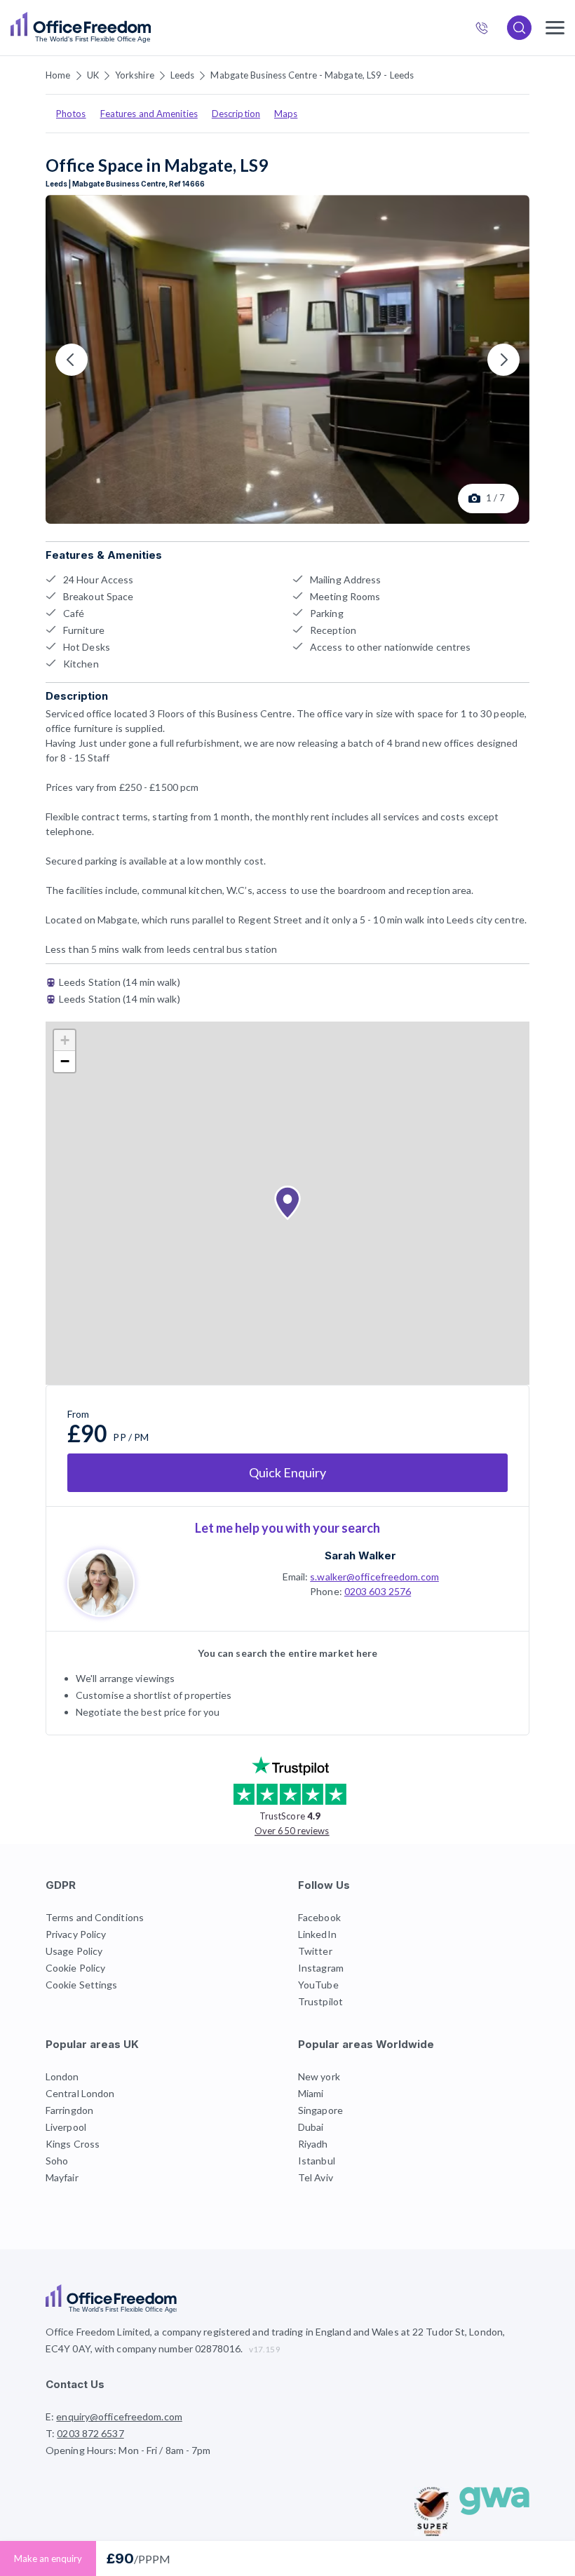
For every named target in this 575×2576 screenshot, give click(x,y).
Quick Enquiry (287, 1472)
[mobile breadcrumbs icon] (555, 28)
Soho (57, 2161)
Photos (71, 114)
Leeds (183, 75)
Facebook (319, 1917)
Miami (311, 2093)
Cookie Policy (75, 1968)
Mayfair (62, 2177)
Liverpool (66, 2127)
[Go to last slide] (72, 360)
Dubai (311, 2127)
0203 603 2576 (378, 1591)
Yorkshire (135, 75)
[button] (287, 1203)
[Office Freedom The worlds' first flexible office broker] (81, 28)
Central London (80, 2093)
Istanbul (317, 2161)
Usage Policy (74, 1951)
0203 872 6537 (488, 29)
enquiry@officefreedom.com (119, 2416)
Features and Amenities (149, 114)
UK (93, 75)
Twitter (315, 1951)
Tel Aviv (316, 2177)
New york (319, 2076)
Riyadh (313, 2144)
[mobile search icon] (519, 28)
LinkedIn (317, 1934)
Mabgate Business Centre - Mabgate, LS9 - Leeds (312, 75)
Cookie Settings (82, 1985)
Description (236, 114)
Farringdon (69, 2110)
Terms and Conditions (95, 1917)
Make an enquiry (48, 2558)
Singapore (320, 2110)
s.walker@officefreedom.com (374, 1577)
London (62, 2076)
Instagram (321, 1968)
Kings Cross (73, 2144)
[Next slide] (503, 360)
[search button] (149, 28)
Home (58, 75)
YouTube (318, 1985)
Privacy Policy (76, 1934)
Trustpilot (320, 2001)
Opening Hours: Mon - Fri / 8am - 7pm (128, 2450)
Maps (286, 114)
